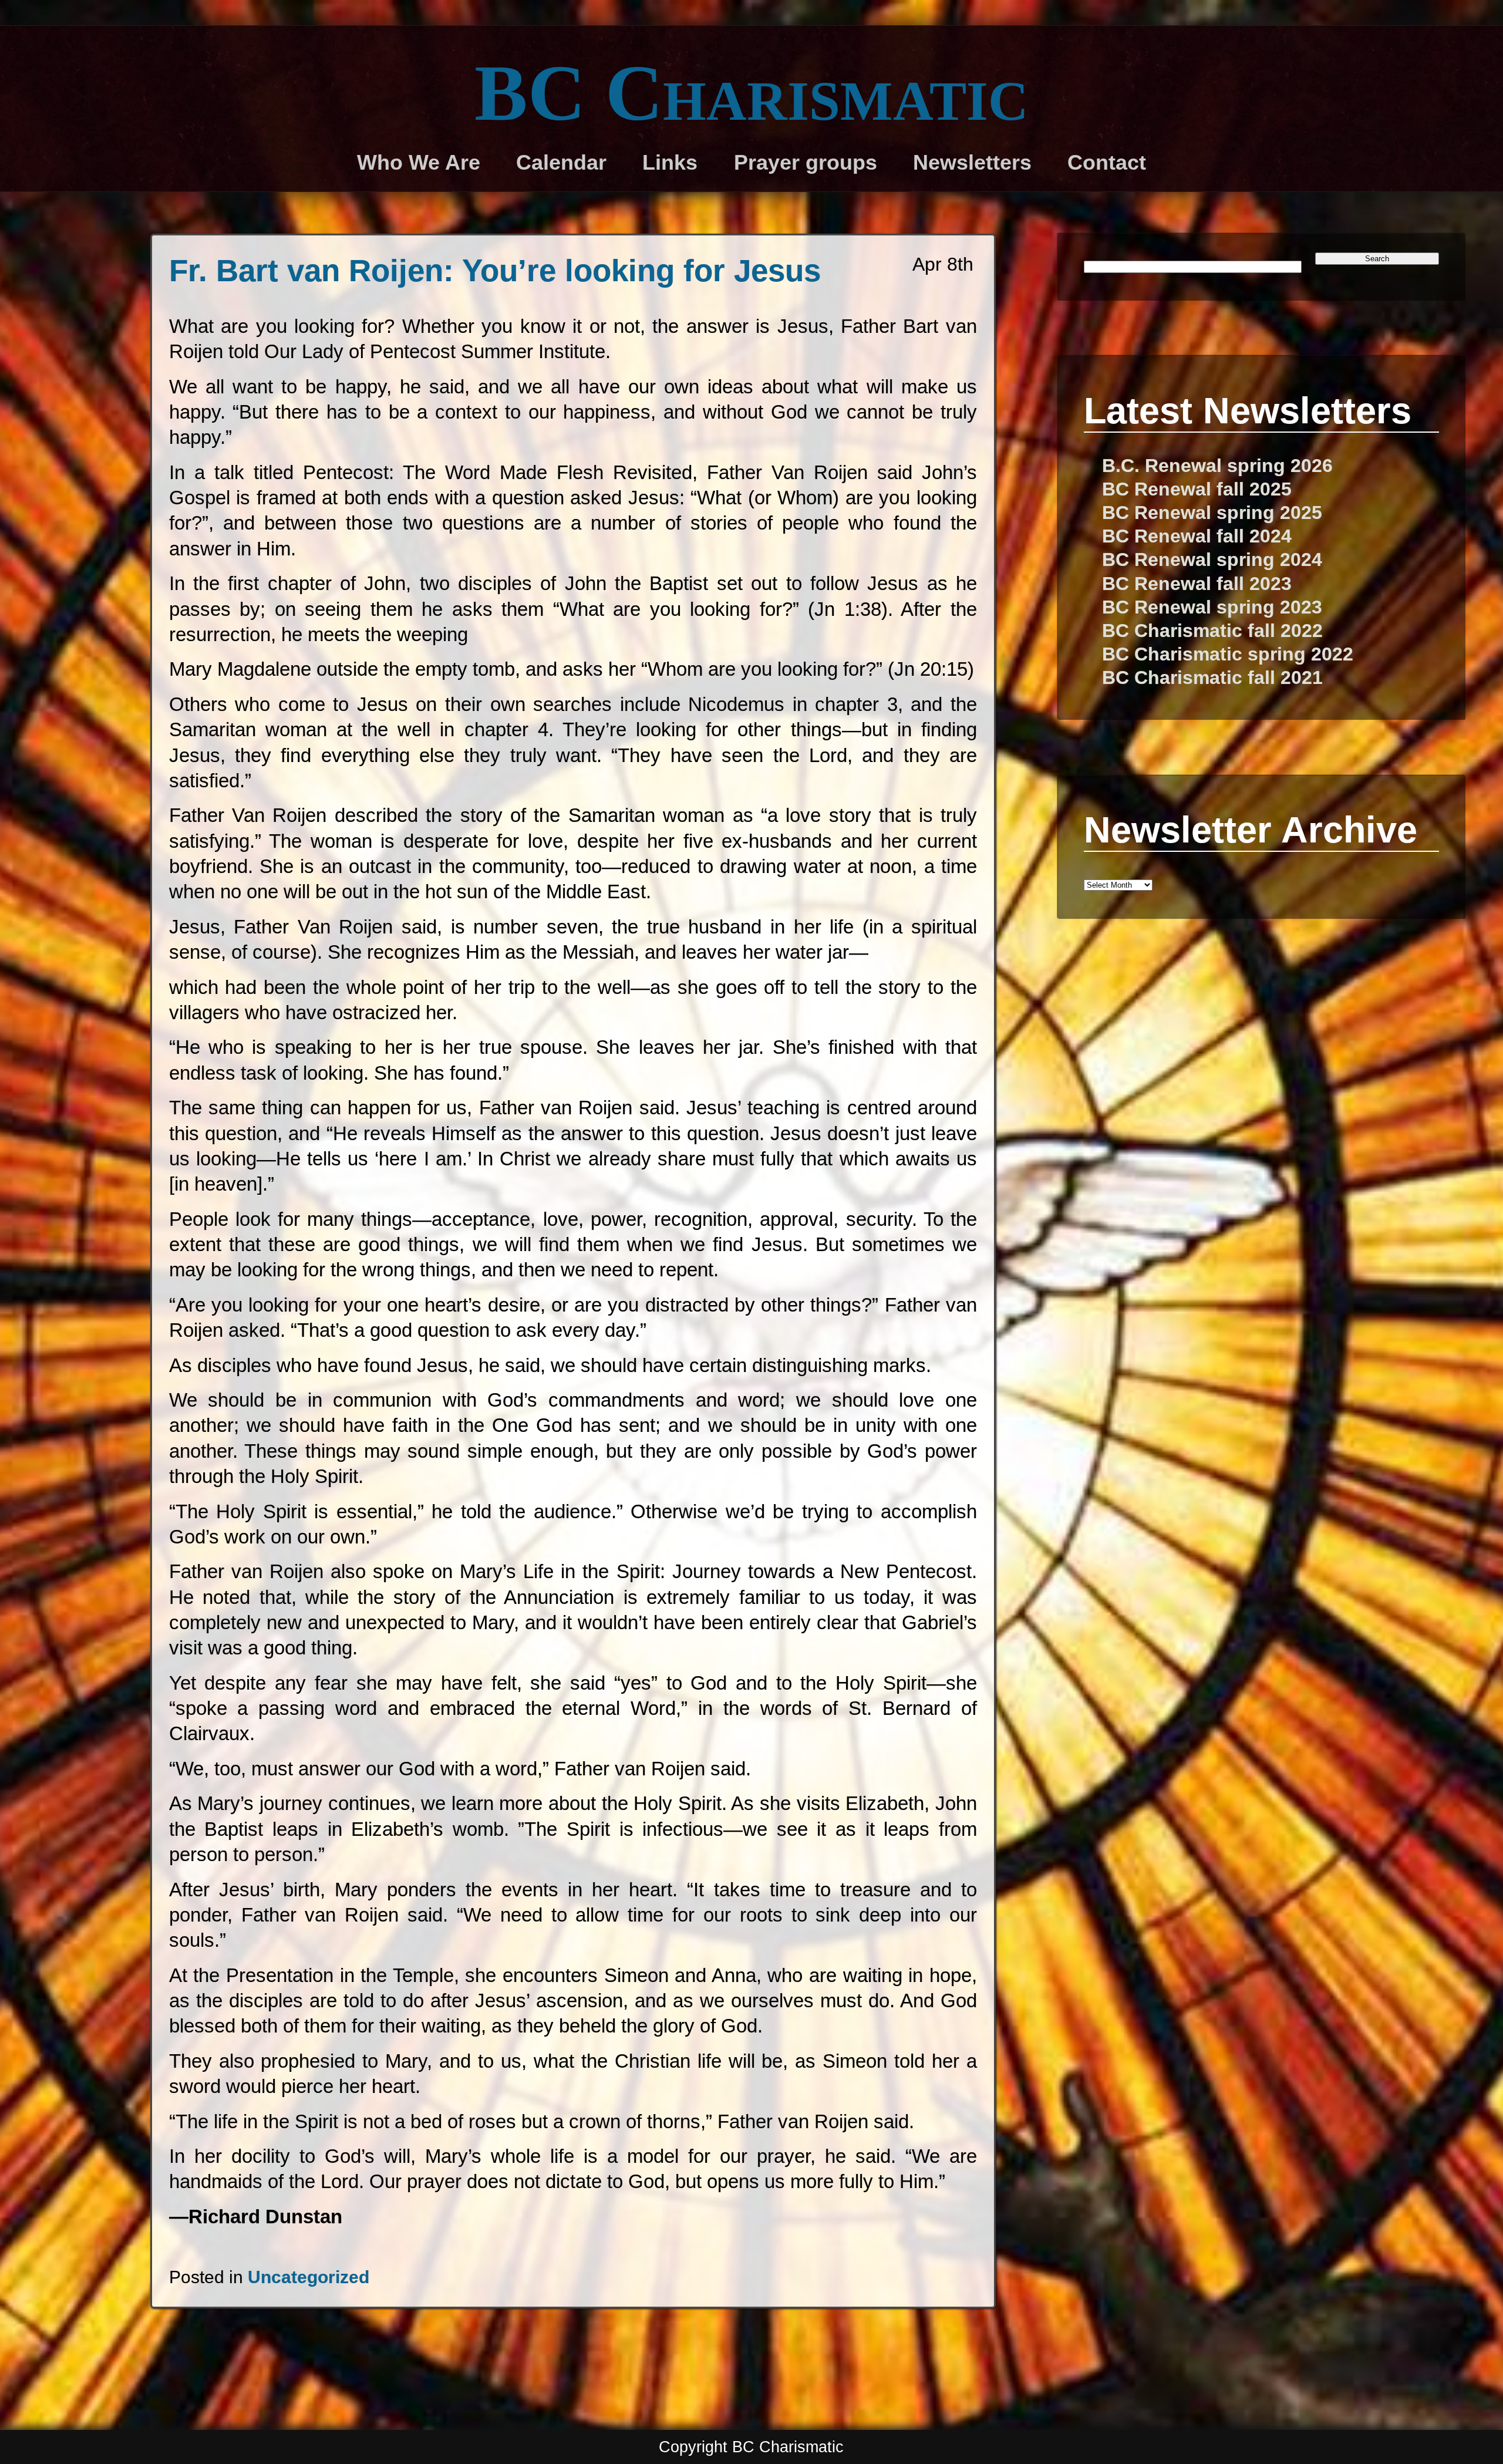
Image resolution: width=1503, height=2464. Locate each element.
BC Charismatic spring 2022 (1228, 654)
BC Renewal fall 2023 (1197, 584)
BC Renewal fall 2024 (1197, 536)
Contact (1107, 163)
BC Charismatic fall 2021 (1212, 677)
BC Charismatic (751, 93)
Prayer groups (806, 163)
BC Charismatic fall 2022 (1212, 631)
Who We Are (419, 163)
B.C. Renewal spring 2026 (1217, 466)
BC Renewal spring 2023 (1212, 607)
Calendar (561, 163)
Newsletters (972, 163)
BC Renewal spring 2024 (1212, 559)
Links (670, 163)
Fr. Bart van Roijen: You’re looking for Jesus (495, 270)
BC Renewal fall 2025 (1197, 489)
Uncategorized (309, 2277)
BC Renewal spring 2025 (1212, 513)
